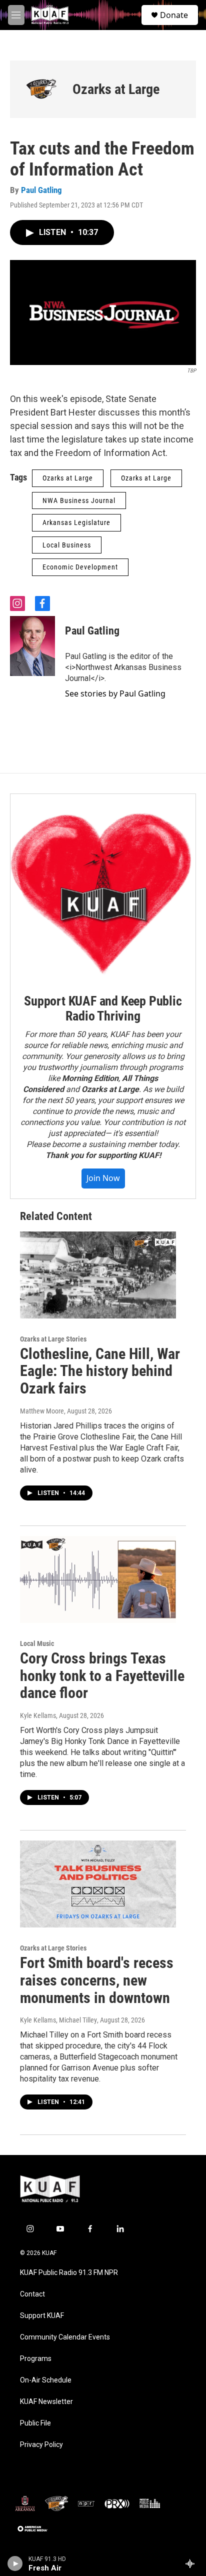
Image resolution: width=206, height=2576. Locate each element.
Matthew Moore (42, 1411)
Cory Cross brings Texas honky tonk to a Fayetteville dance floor (102, 1676)
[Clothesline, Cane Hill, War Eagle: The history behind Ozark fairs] (98, 1275)
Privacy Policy (41, 2445)
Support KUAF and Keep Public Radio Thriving (103, 1008)
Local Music (37, 1643)
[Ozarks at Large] (41, 89)
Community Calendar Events (65, 2337)
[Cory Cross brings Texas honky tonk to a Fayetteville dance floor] (98, 1579)
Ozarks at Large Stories (53, 1339)
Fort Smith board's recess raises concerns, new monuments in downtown (97, 1980)
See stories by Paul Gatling (115, 693)
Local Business (67, 545)
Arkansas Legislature (76, 522)
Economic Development (80, 567)
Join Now (103, 1178)
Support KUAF (42, 2316)
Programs (36, 2359)
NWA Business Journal (79, 500)
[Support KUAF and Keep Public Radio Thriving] (103, 886)
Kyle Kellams (38, 1715)
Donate (174, 15)
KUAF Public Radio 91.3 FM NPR (69, 2273)
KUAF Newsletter (46, 2402)
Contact (32, 2294)
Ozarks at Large (116, 89)
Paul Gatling (41, 190)
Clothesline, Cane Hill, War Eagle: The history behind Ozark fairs (100, 1371)
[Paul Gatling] (32, 646)
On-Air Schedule (46, 2380)
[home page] (62, 15)
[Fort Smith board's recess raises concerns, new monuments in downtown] (98, 1884)
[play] (15, 2563)
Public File (35, 2423)
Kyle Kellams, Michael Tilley (58, 2020)
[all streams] (193, 2563)
